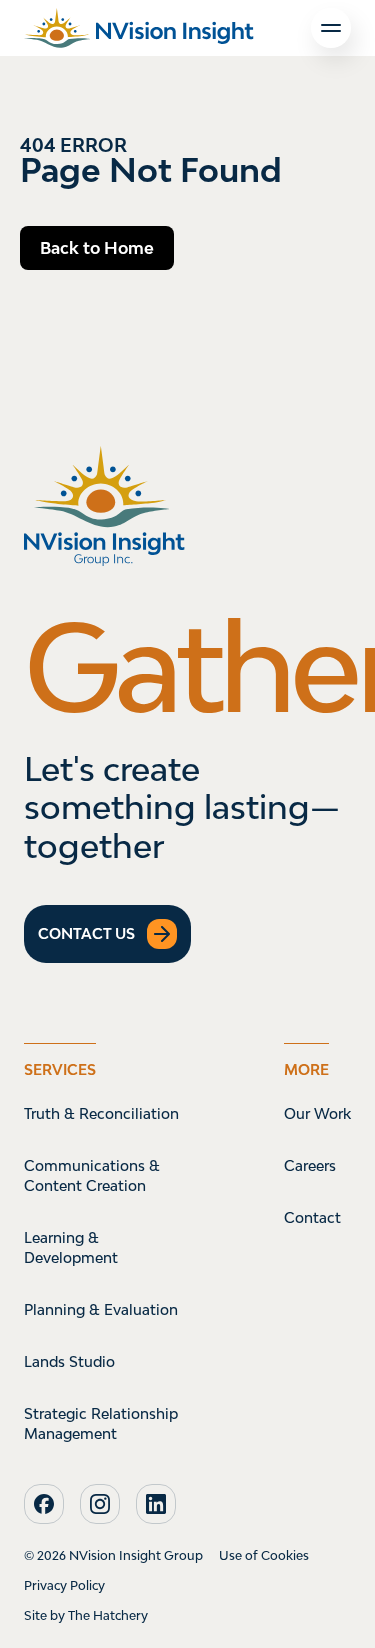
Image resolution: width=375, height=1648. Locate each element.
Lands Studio (69, 1361)
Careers (310, 1165)
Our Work (317, 1113)
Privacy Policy (64, 1585)
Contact (312, 1217)
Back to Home (97, 248)
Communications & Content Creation (92, 1175)
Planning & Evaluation (101, 1309)
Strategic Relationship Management (101, 1423)
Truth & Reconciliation (101, 1113)
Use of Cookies (264, 1555)
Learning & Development (71, 1247)
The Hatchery (108, 1615)
